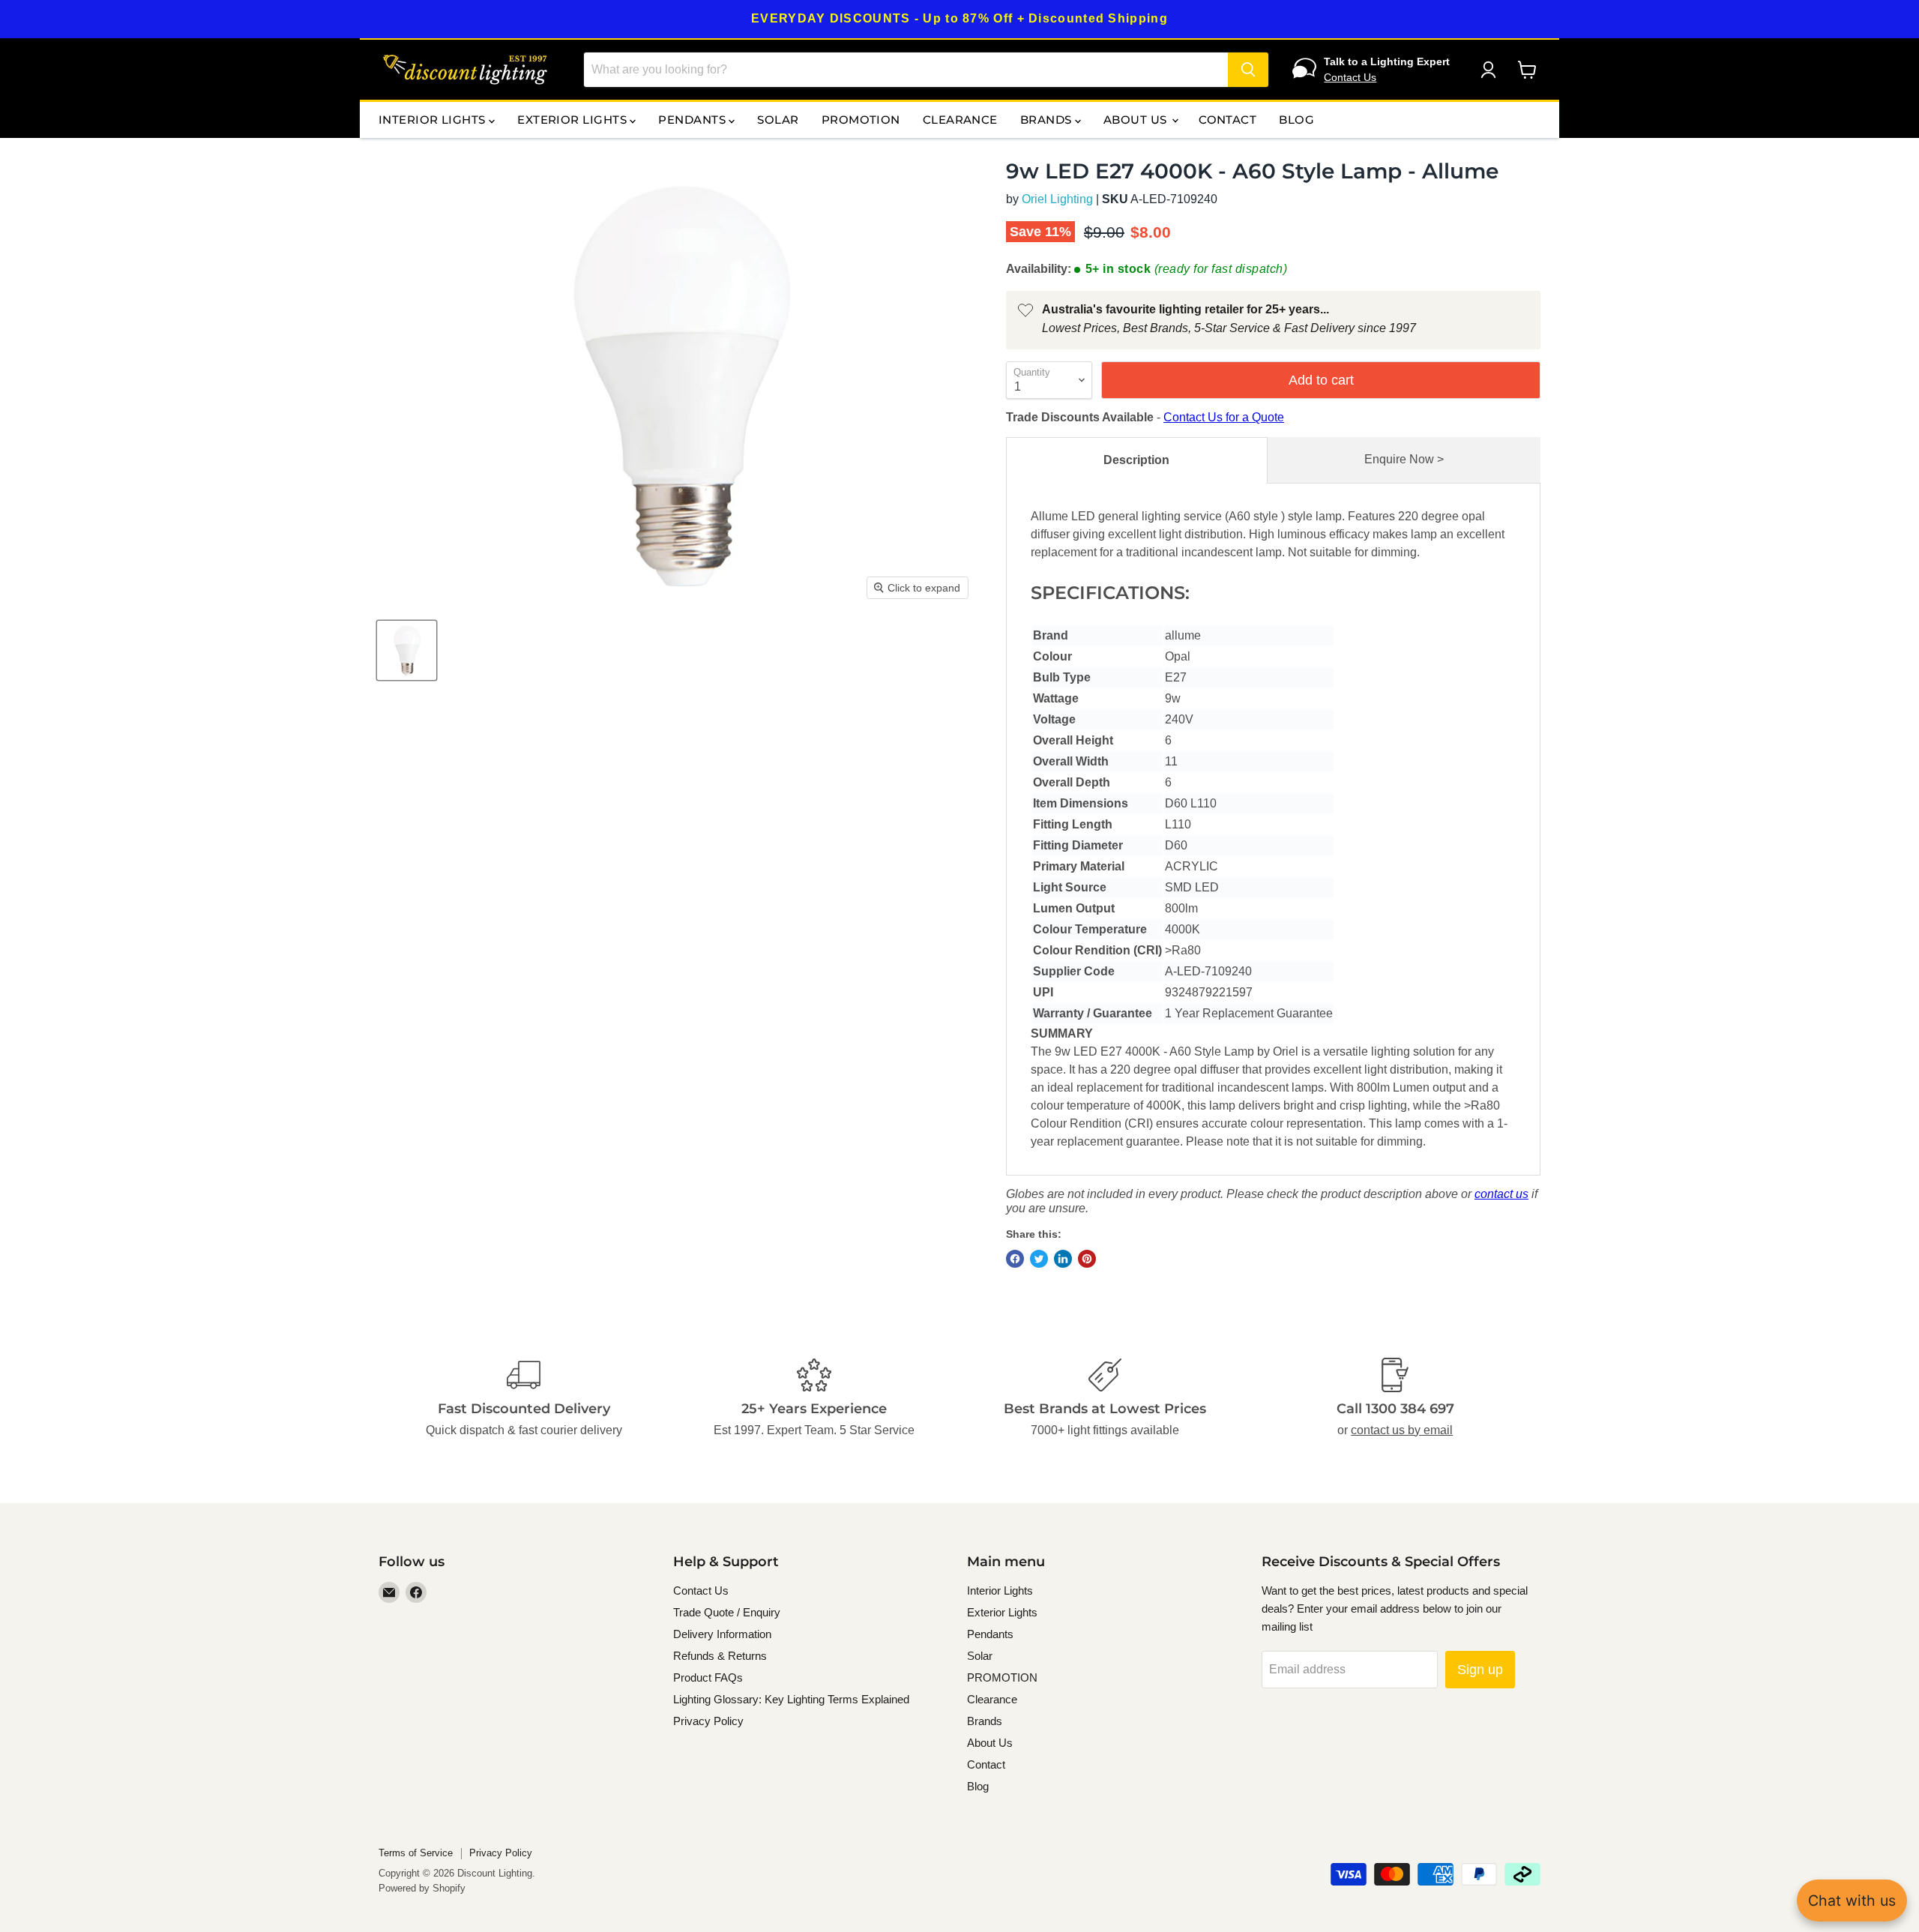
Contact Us (1350, 77)
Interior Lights (434, 120)
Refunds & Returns (720, 1656)
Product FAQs (708, 1677)
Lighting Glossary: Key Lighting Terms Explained (791, 1699)
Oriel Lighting (1057, 199)
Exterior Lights (573, 120)
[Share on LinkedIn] (1063, 1259)
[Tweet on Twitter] (1039, 1259)
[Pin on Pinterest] (1087, 1259)
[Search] (1248, 70)
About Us (1137, 120)
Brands (1048, 120)
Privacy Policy (708, 1721)
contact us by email (1402, 1430)
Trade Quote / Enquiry (727, 1612)
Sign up (1480, 1670)
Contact (1227, 120)
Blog (1296, 120)
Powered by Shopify (422, 1888)
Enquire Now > (1404, 459)
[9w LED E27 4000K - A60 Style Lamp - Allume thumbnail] (407, 650)
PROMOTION (861, 120)
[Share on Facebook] (1015, 1259)
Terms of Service (416, 1853)
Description (1136, 460)
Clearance (960, 120)
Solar (778, 120)
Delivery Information (722, 1634)
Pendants (693, 120)
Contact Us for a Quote (1224, 417)
